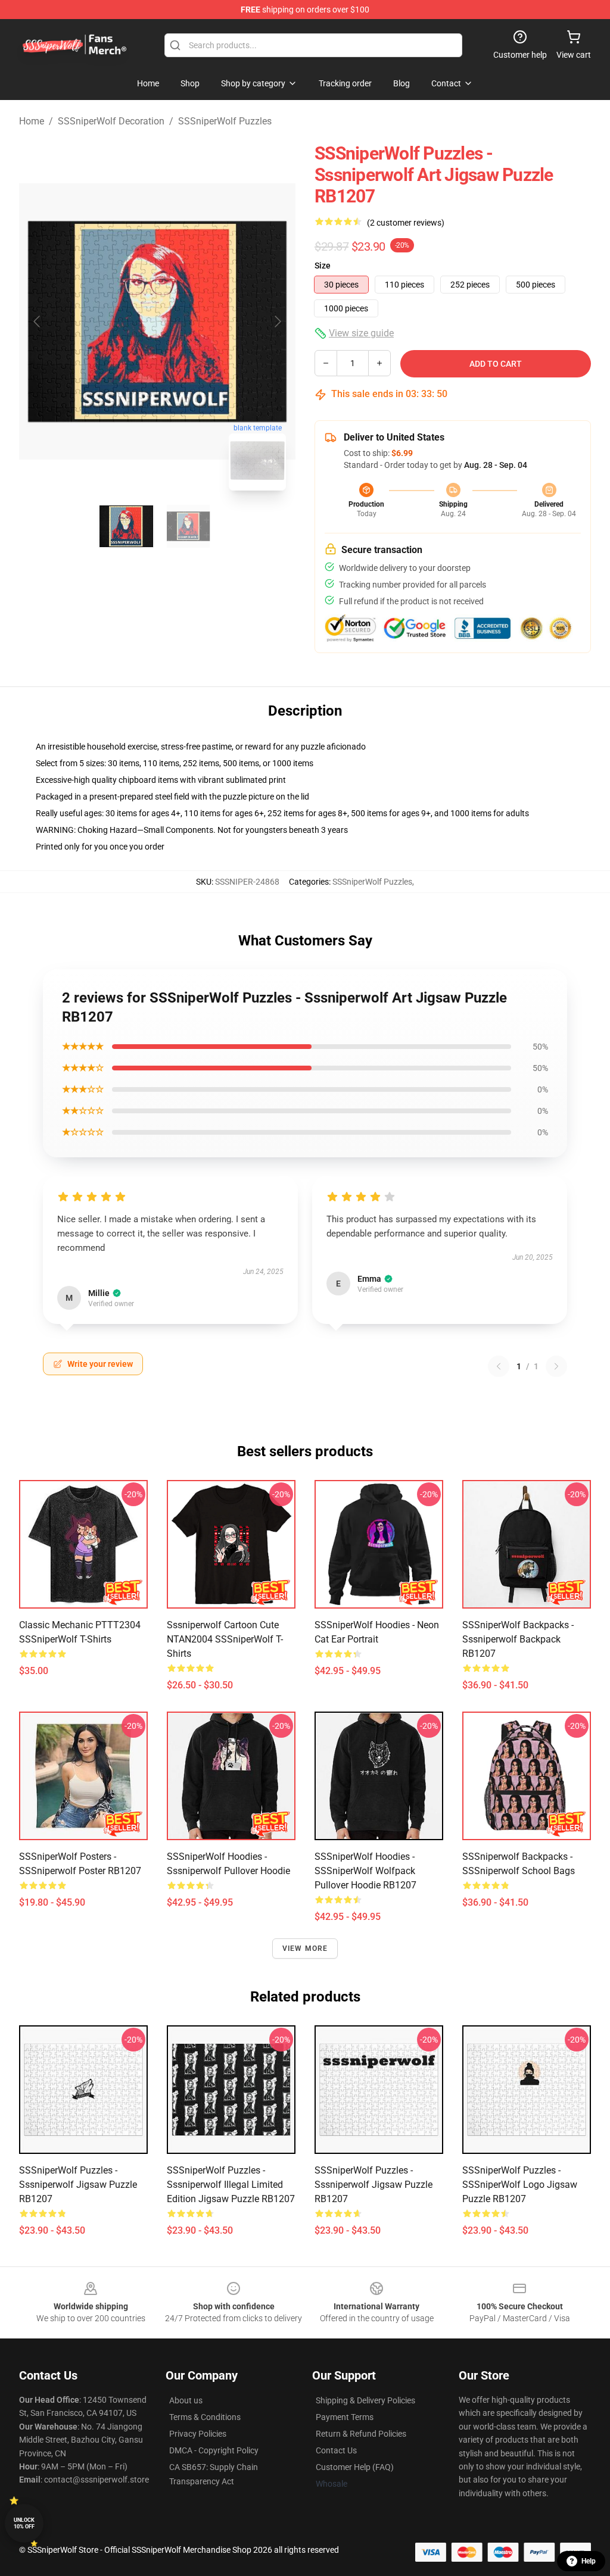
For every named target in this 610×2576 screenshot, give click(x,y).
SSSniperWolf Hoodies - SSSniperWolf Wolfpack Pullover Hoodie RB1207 (365, 1871)
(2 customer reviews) (406, 223)
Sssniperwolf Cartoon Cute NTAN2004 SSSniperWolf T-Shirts (225, 1639)
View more (305, 1949)
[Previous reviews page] (499, 1366)
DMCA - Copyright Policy (214, 2450)
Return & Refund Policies (361, 2434)
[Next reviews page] (556, 1366)
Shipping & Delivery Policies (365, 2400)
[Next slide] (277, 321)
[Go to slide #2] (188, 526)
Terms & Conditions (205, 2417)
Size (323, 266)
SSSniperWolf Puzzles (225, 121)
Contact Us (336, 2450)
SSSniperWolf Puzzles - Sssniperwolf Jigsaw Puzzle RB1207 (78, 2185)
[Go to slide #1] (126, 526)
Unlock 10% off (24, 2523)
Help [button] (589, 2561)
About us (186, 2400)
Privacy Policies (198, 2434)
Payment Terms (345, 2417)
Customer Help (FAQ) (355, 2467)
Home (32, 121)
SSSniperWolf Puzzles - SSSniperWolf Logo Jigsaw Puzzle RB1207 (520, 2185)
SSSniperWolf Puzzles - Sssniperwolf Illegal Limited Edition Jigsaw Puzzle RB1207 (231, 2185)
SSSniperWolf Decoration (111, 121)
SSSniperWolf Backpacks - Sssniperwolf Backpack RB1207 (518, 1639)
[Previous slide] (38, 321)
